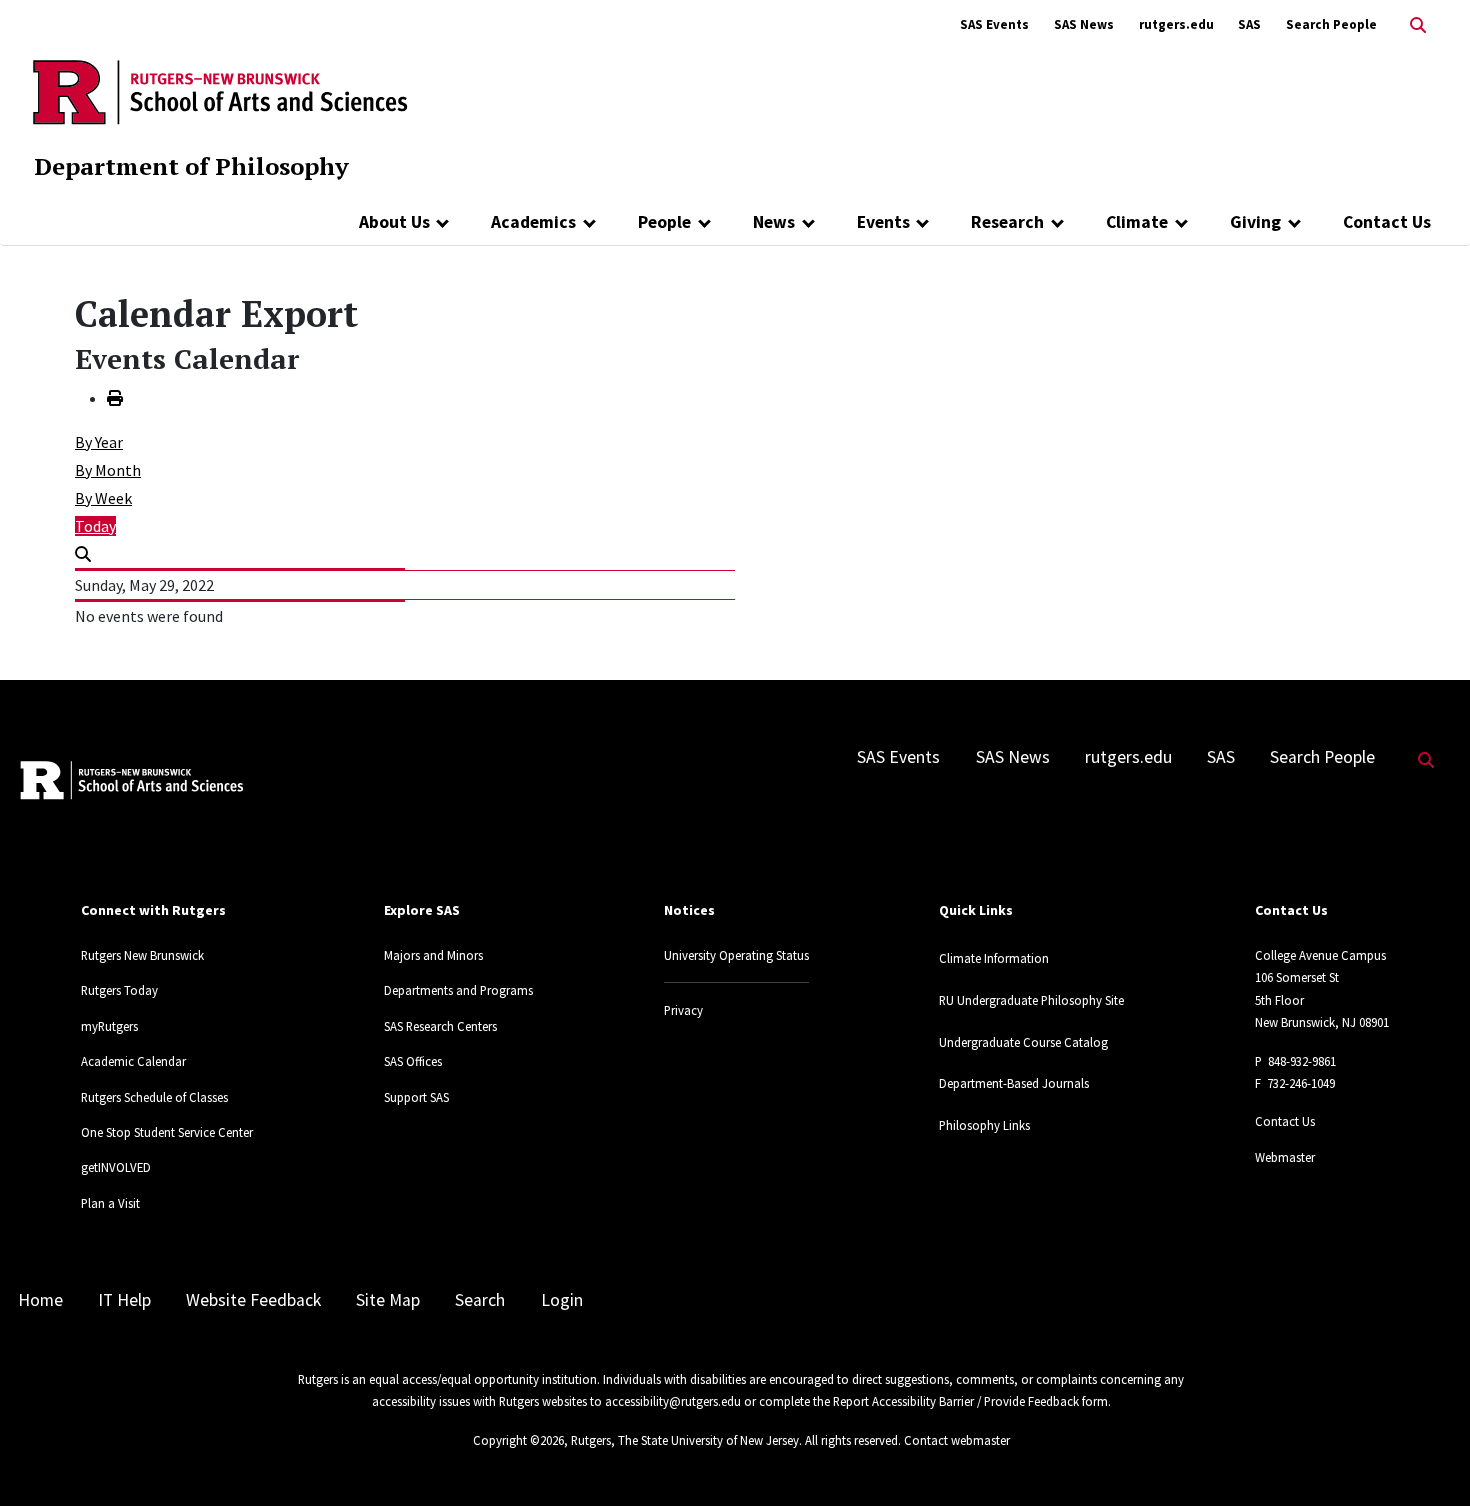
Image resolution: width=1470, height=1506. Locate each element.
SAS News (1084, 24)
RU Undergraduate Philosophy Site (1031, 1000)
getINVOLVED (116, 1167)
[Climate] (1181, 222)
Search (480, 1300)
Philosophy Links (984, 1125)
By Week (103, 498)
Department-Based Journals (1014, 1083)
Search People (1331, 24)
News (774, 222)
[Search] (83, 554)
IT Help (124, 1300)
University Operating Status (736, 955)
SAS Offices (413, 1061)
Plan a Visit (110, 1203)
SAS (1249, 24)
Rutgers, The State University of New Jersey (685, 1440)
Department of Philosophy (191, 166)
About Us (394, 222)
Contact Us (1387, 222)
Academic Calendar (133, 1061)
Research (1007, 222)
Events (883, 222)
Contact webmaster (957, 1440)
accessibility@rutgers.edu (673, 1401)
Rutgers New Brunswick (142, 955)
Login (562, 1300)
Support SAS (416, 1097)
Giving (1255, 222)
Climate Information (994, 958)
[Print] (115, 398)
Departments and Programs (458, 990)
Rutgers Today (119, 990)
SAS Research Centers (440, 1026)
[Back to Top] (1426, 1457)
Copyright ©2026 (518, 1440)
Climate (1137, 222)
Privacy (683, 1010)
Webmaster (1285, 1157)
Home (40, 1300)
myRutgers (109, 1026)
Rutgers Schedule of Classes (154, 1097)
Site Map (388, 1300)
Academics (533, 222)
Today (95, 526)
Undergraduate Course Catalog (1023, 1042)
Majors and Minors (433, 955)
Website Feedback (253, 1300)
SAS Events (994, 24)
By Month (108, 470)
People (664, 222)
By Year (99, 442)
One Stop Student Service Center (167, 1132)
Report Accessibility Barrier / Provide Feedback (956, 1401)
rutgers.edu (1176, 24)
